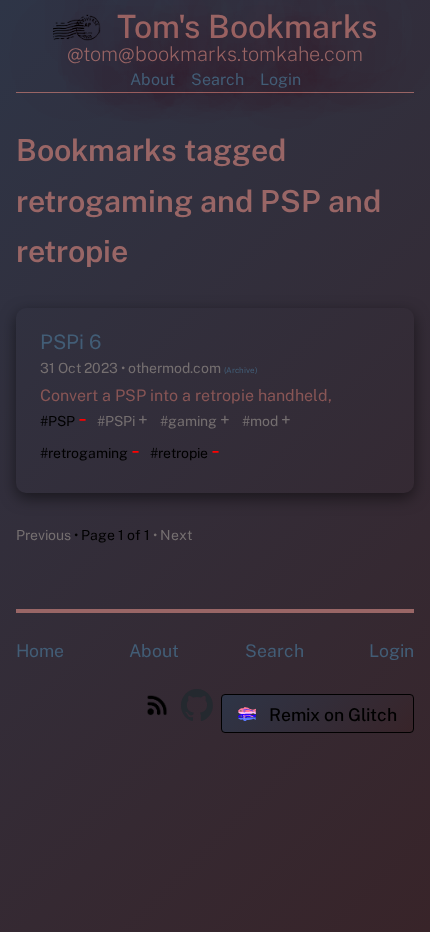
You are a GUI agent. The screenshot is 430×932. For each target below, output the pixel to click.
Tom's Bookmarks (243, 26)
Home (40, 650)
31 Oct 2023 (80, 368)
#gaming (188, 421)
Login (280, 79)
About (152, 79)
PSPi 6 (70, 342)
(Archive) (240, 370)
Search (217, 79)
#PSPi (116, 421)
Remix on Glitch (331, 714)
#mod (260, 421)
